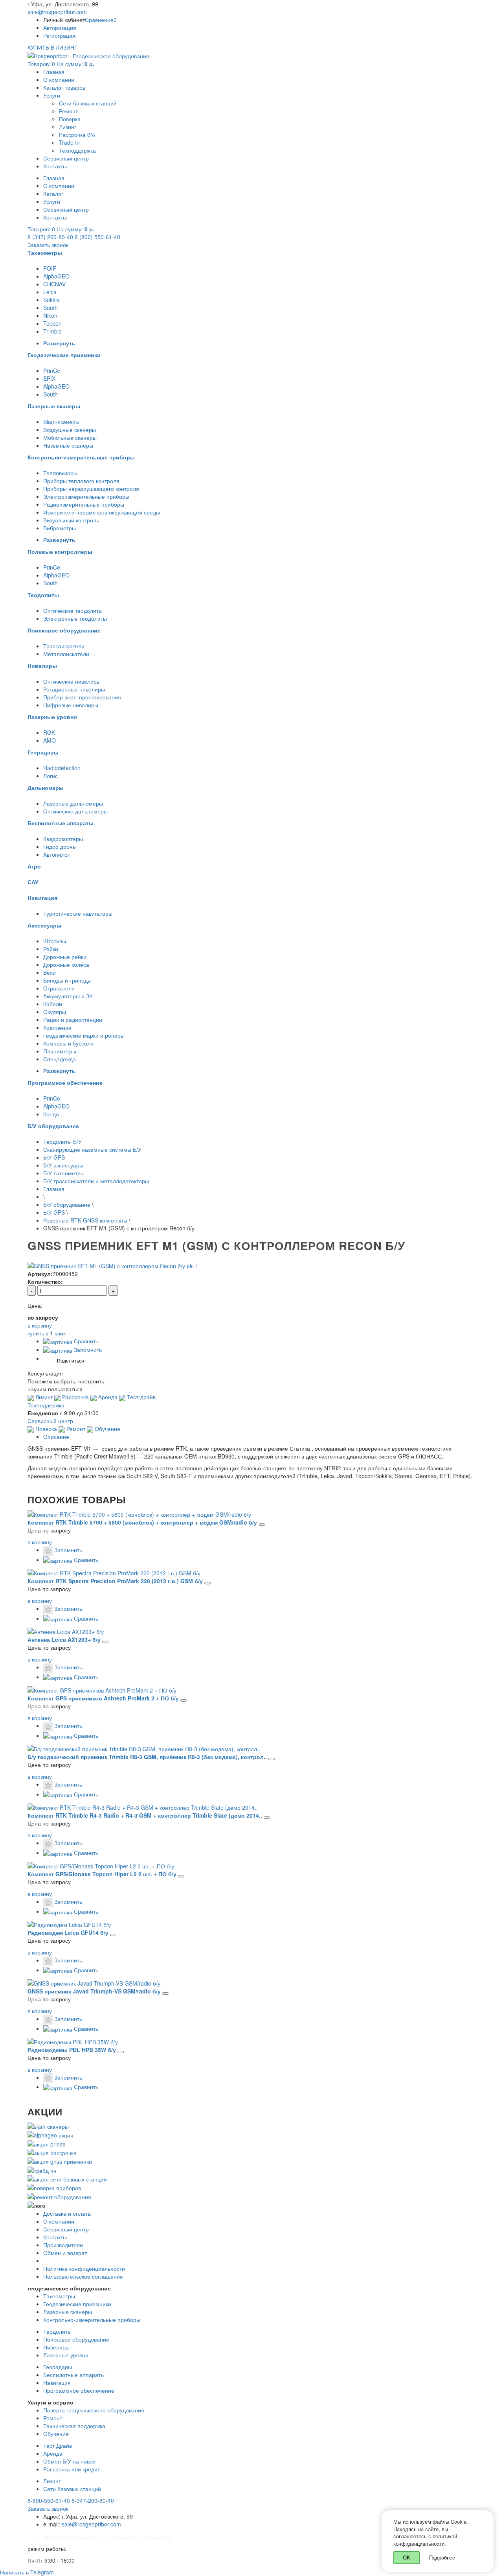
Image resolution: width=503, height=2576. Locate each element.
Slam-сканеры (61, 422)
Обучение (107, 1429)
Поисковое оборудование (76, 2339)
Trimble (52, 331)
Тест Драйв (58, 2445)
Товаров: (61, 64)
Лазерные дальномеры (73, 803)
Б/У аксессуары (63, 1165)
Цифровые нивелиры (71, 705)
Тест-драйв (140, 1397)
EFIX (49, 378)
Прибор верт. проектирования (82, 697)
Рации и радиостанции (73, 1020)
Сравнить (85, 1341)
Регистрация (59, 35)
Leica (50, 292)
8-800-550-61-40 (49, 2500)
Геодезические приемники (77, 2304)
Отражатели (59, 988)
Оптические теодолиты (73, 610)
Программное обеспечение (79, 2390)
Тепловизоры (60, 473)
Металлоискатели (66, 654)
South (50, 308)
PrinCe (52, 371)
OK (407, 2557)
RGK (49, 732)
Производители (63, 2245)
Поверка (70, 119)
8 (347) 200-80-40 (50, 237)
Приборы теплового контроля (81, 481)
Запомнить (87, 1350)
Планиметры (60, 1051)
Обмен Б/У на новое (70, 2461)
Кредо (51, 1114)
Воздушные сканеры (70, 430)
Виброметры (60, 528)
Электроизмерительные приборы (86, 496)
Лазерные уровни (66, 2355)
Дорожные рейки (65, 957)
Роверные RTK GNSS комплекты (85, 1220)
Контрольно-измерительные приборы (92, 2320)
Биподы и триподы (67, 980)
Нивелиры (56, 2347)
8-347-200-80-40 (93, 2500)
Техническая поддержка (74, 2426)
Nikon (50, 315)
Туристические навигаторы (78, 913)
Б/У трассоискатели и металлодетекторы (96, 1181)
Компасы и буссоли (68, 1043)
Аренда (107, 1397)
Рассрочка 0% (77, 135)
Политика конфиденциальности (84, 2268)
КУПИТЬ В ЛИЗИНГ (52, 47)
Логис (50, 776)
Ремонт (68, 111)
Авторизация (60, 28)
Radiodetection (62, 768)
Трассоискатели (64, 646)
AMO (50, 740)
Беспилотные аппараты (74, 2375)
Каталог (53, 194)
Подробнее (442, 2557)
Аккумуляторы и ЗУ (68, 996)
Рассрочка (75, 1397)
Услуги (52, 95)
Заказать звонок (48, 245)
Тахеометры (59, 2296)
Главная (54, 72)
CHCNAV (54, 284)
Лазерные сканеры (68, 2312)
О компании (59, 79)
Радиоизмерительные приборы (84, 504)
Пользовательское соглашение (83, 2276)
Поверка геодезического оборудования (94, 2410)
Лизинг (68, 127)
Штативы (55, 941)
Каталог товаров (64, 87)
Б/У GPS (54, 1157)
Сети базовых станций (88, 103)
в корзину (40, 1542)
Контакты (55, 166)
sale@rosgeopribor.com (57, 12)
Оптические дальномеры (75, 811)
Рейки (51, 949)
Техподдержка (77, 150)
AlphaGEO (56, 276)
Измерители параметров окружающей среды (102, 512)
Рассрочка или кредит (72, 2469)
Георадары (58, 2367)
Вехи (50, 972)
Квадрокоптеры (63, 839)
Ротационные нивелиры (74, 689)
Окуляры (55, 1012)
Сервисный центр (66, 158)
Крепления (57, 1027)
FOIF (50, 268)
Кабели (53, 1004)
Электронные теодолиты (75, 618)
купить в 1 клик (47, 1333)
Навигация (57, 2382)
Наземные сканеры (68, 445)
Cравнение (101, 20)
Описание (56, 1436)
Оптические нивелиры (72, 681)
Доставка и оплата (67, 2213)
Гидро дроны (60, 846)
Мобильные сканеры (70, 437)
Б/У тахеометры (64, 1173)
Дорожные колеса (66, 964)
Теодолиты (57, 2331)
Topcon (52, 323)
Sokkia (51, 300)
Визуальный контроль (71, 520)
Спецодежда (60, 1059)
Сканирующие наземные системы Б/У (92, 1149)
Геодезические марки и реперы (84, 1035)
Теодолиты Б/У (62, 1141)
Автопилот (57, 854)
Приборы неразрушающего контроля (91, 489)
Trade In (69, 142)
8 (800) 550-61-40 (97, 237)
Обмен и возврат (65, 2253)
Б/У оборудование (67, 1204)
